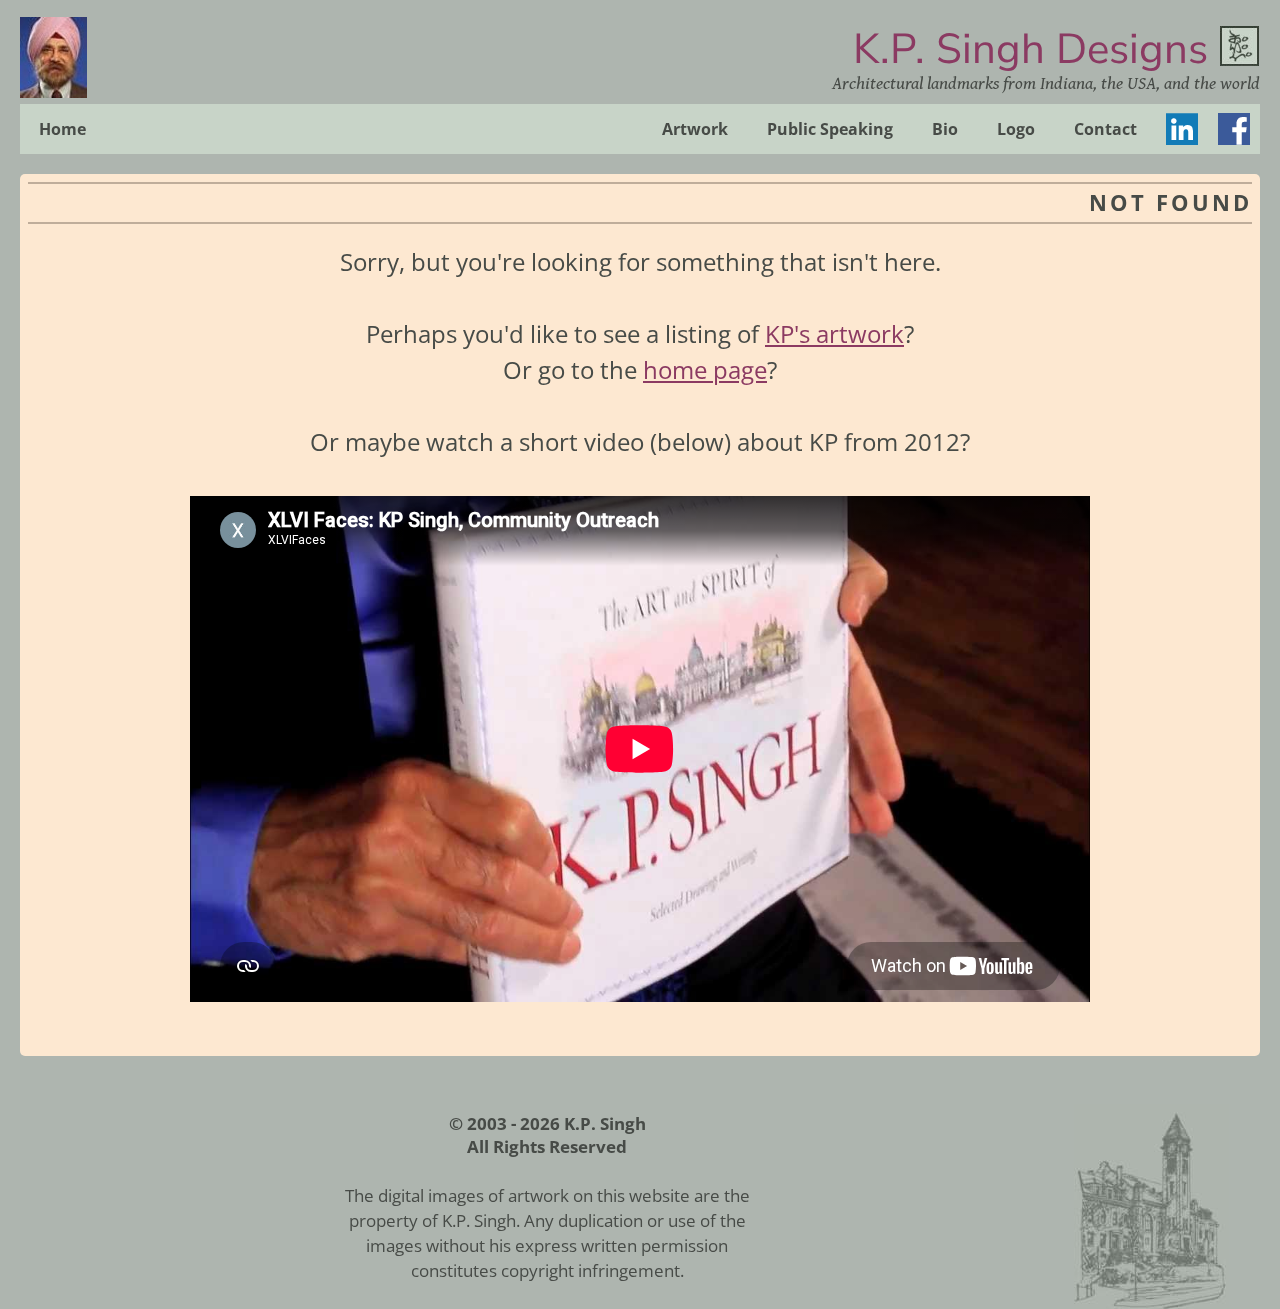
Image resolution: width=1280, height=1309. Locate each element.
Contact (1105, 129)
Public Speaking (830, 129)
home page (705, 369)
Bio (945, 129)
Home (62, 129)
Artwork (695, 129)
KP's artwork (834, 333)
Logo (1016, 129)
